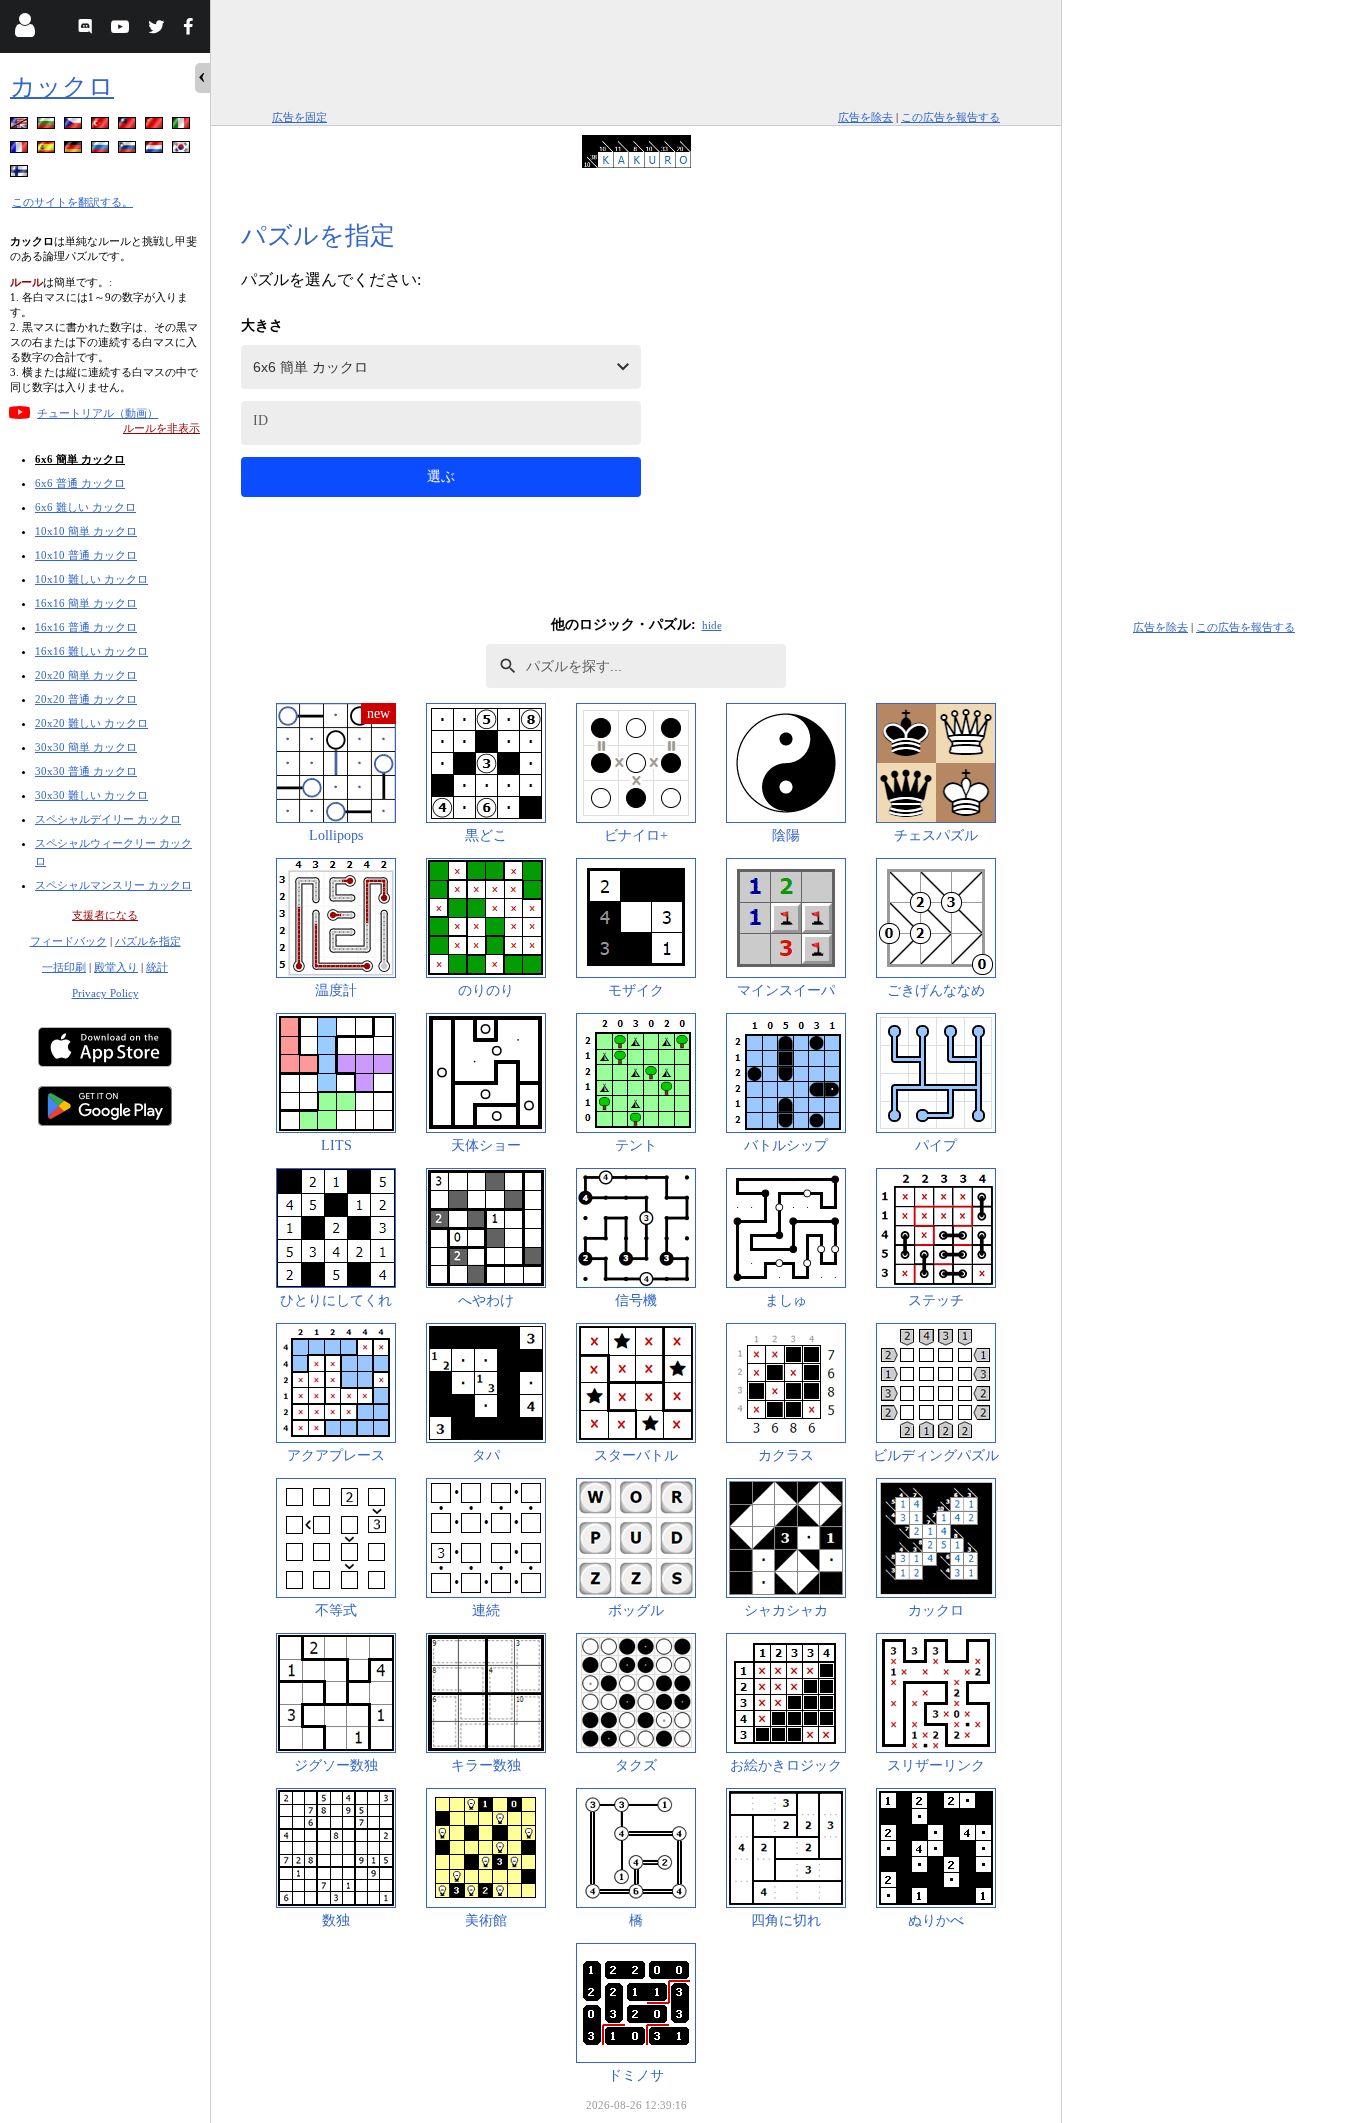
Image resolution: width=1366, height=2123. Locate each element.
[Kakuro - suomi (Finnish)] (21, 174)
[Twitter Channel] (157, 29)
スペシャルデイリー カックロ (108, 819)
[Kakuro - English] (21, 126)
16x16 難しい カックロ (91, 651)
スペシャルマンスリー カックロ (113, 885)
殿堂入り (116, 967)
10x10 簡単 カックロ (86, 531)
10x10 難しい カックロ (91, 579)
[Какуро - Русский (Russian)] (102, 150)
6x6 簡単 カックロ (80, 459)
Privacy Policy (105, 993)
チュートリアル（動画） (97, 413)
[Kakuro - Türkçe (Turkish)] (102, 126)
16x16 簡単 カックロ (86, 603)
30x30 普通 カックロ (86, 771)
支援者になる (105, 915)
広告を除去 (865, 117)
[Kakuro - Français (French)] (21, 150)
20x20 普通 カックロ (86, 699)
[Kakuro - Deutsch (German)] (75, 150)
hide (712, 625)
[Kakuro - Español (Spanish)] (48, 150)
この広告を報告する (950, 117)
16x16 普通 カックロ (86, 627)
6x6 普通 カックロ (80, 483)
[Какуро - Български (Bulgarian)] (48, 126)
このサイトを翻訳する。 (72, 202)
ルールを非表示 (161, 428)
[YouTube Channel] (122, 29)
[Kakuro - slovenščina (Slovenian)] (129, 150)
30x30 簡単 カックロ (86, 747)
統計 (157, 967)
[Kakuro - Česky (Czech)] (75, 126)
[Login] (24, 29)
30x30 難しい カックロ (91, 795)
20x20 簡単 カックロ (86, 675)
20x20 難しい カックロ (91, 723)
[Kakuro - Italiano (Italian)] (183, 126)
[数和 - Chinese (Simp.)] (156, 126)
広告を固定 (299, 117)
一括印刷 (64, 967)
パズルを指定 (148, 941)
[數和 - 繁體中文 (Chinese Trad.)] (129, 126)
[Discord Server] (87, 29)
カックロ (62, 86)
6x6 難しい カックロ (85, 507)
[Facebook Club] (192, 29)
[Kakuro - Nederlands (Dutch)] (156, 150)
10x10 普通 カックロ (86, 555)
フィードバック (68, 941)
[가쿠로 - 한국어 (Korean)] (183, 150)
